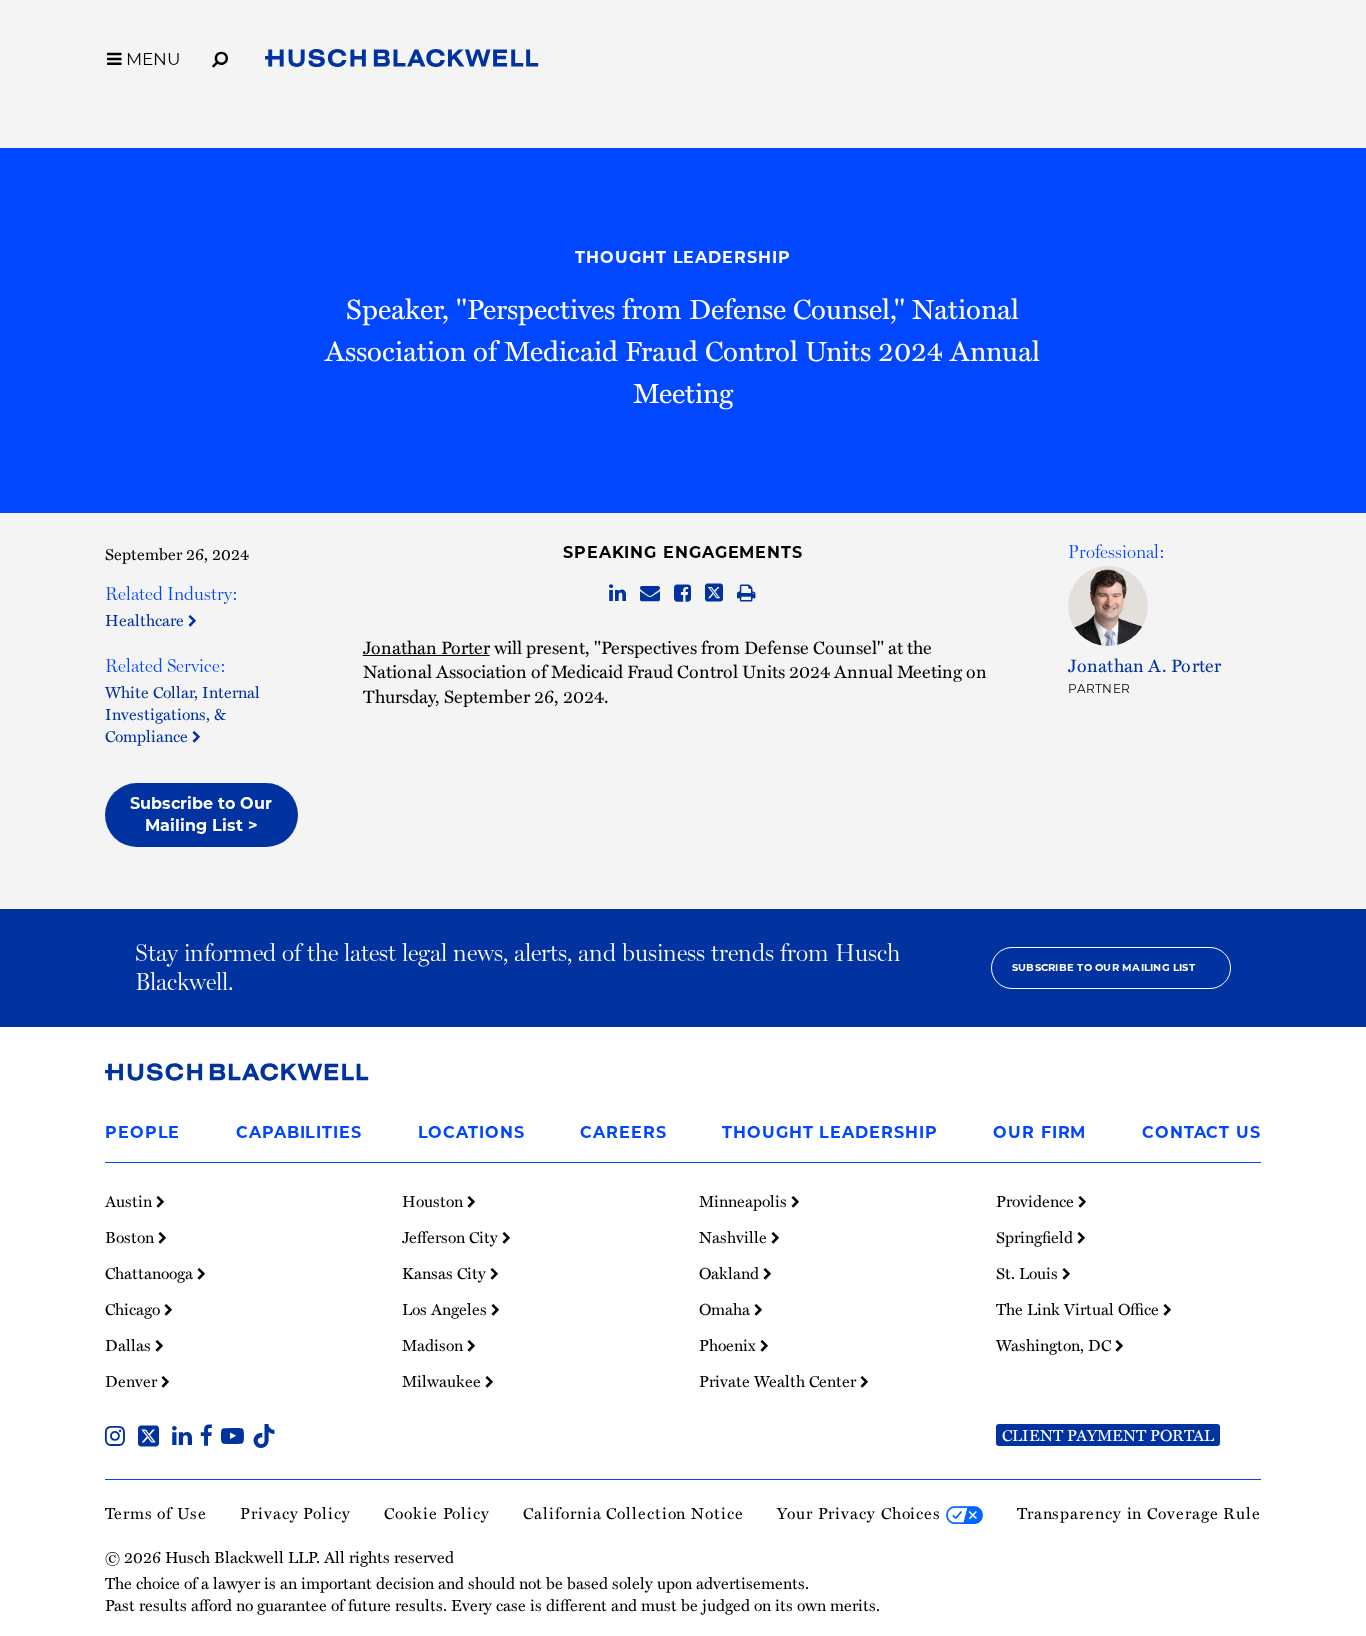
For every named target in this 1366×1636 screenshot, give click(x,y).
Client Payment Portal (1108, 1435)
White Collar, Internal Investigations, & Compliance (182, 714)
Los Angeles (446, 1309)
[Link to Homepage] (402, 62)
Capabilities (299, 1132)
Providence (1037, 1201)
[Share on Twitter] (714, 594)
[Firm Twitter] (152, 1438)
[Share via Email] (650, 594)
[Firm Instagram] (119, 1438)
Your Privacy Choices (861, 1513)
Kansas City (446, 1273)
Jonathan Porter (426, 646)
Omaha (726, 1309)
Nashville (735, 1237)
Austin (130, 1201)
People (142, 1132)
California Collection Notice (633, 1513)
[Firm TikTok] (264, 1438)
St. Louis (1029, 1273)
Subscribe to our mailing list (1103, 967)
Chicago (134, 1309)
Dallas (130, 1345)
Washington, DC (1055, 1345)
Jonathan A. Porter (1144, 664)
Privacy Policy (295, 1513)
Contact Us (1201, 1132)
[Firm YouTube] (236, 1438)
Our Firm (1039, 1132)
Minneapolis (745, 1201)
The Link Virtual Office (1079, 1309)
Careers (623, 1132)
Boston (131, 1237)
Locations (471, 1132)
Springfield (1036, 1237)
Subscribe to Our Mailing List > (201, 814)
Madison (434, 1345)
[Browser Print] (746, 594)
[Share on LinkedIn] (617, 594)
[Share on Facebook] (682, 594)
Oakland (731, 1273)
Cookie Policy (437, 1513)
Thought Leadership (682, 257)
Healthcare (146, 620)
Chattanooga (151, 1273)
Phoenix (729, 1345)
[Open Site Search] (220, 56)
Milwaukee (443, 1381)
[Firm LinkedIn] (186, 1438)
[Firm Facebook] (210, 1438)
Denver (133, 1381)
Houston (434, 1201)
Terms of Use (156, 1513)
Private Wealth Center (779, 1381)
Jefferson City (452, 1237)
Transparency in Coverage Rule (1139, 1513)
